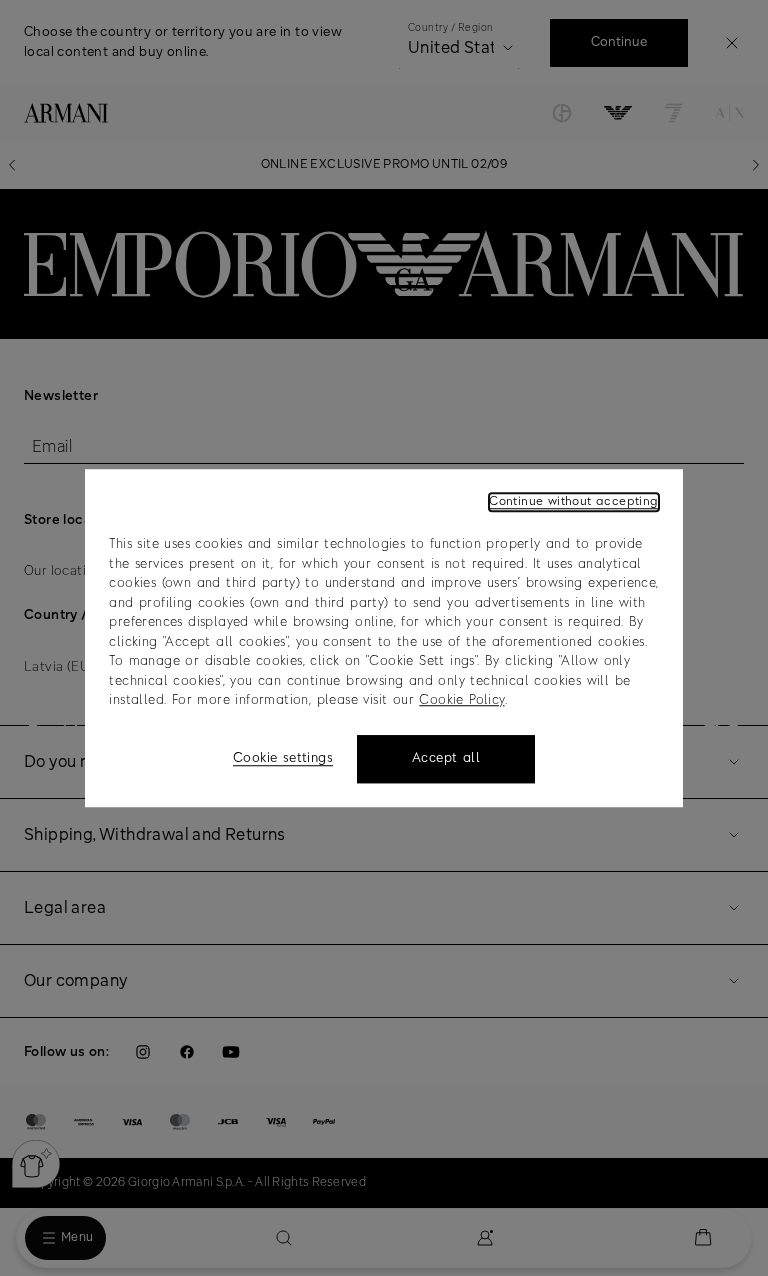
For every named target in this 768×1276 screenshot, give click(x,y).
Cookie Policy (461, 700)
